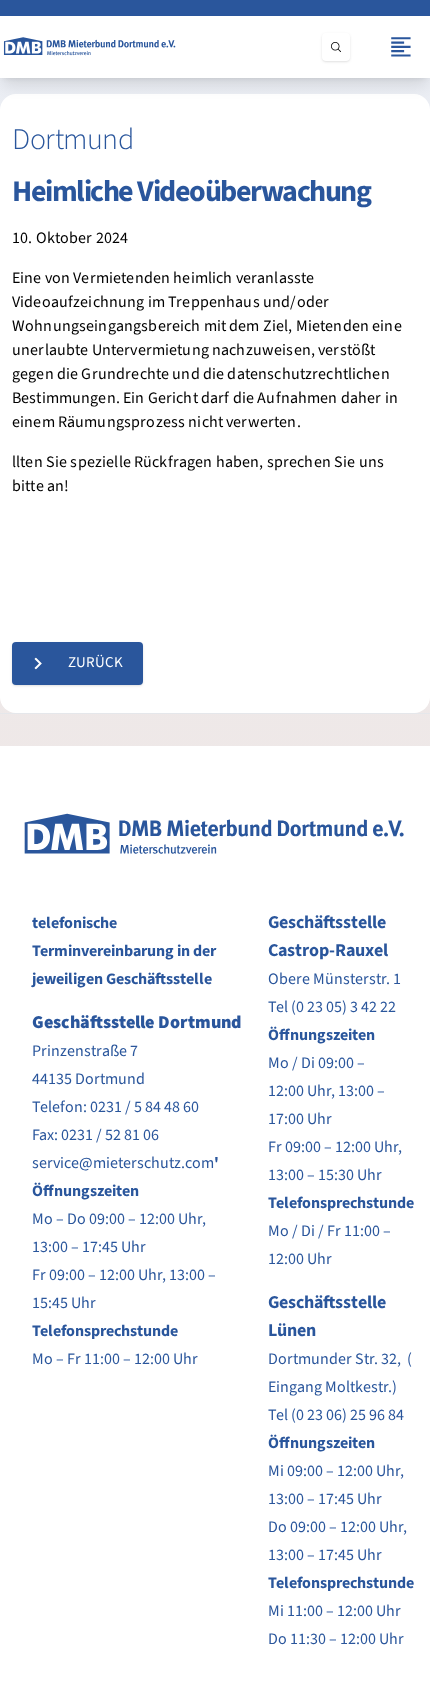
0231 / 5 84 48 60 (144, 1107)
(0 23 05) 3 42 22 (343, 1007)
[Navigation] (401, 47)
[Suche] (336, 47)
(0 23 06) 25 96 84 (347, 1415)
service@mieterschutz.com (123, 1163)
